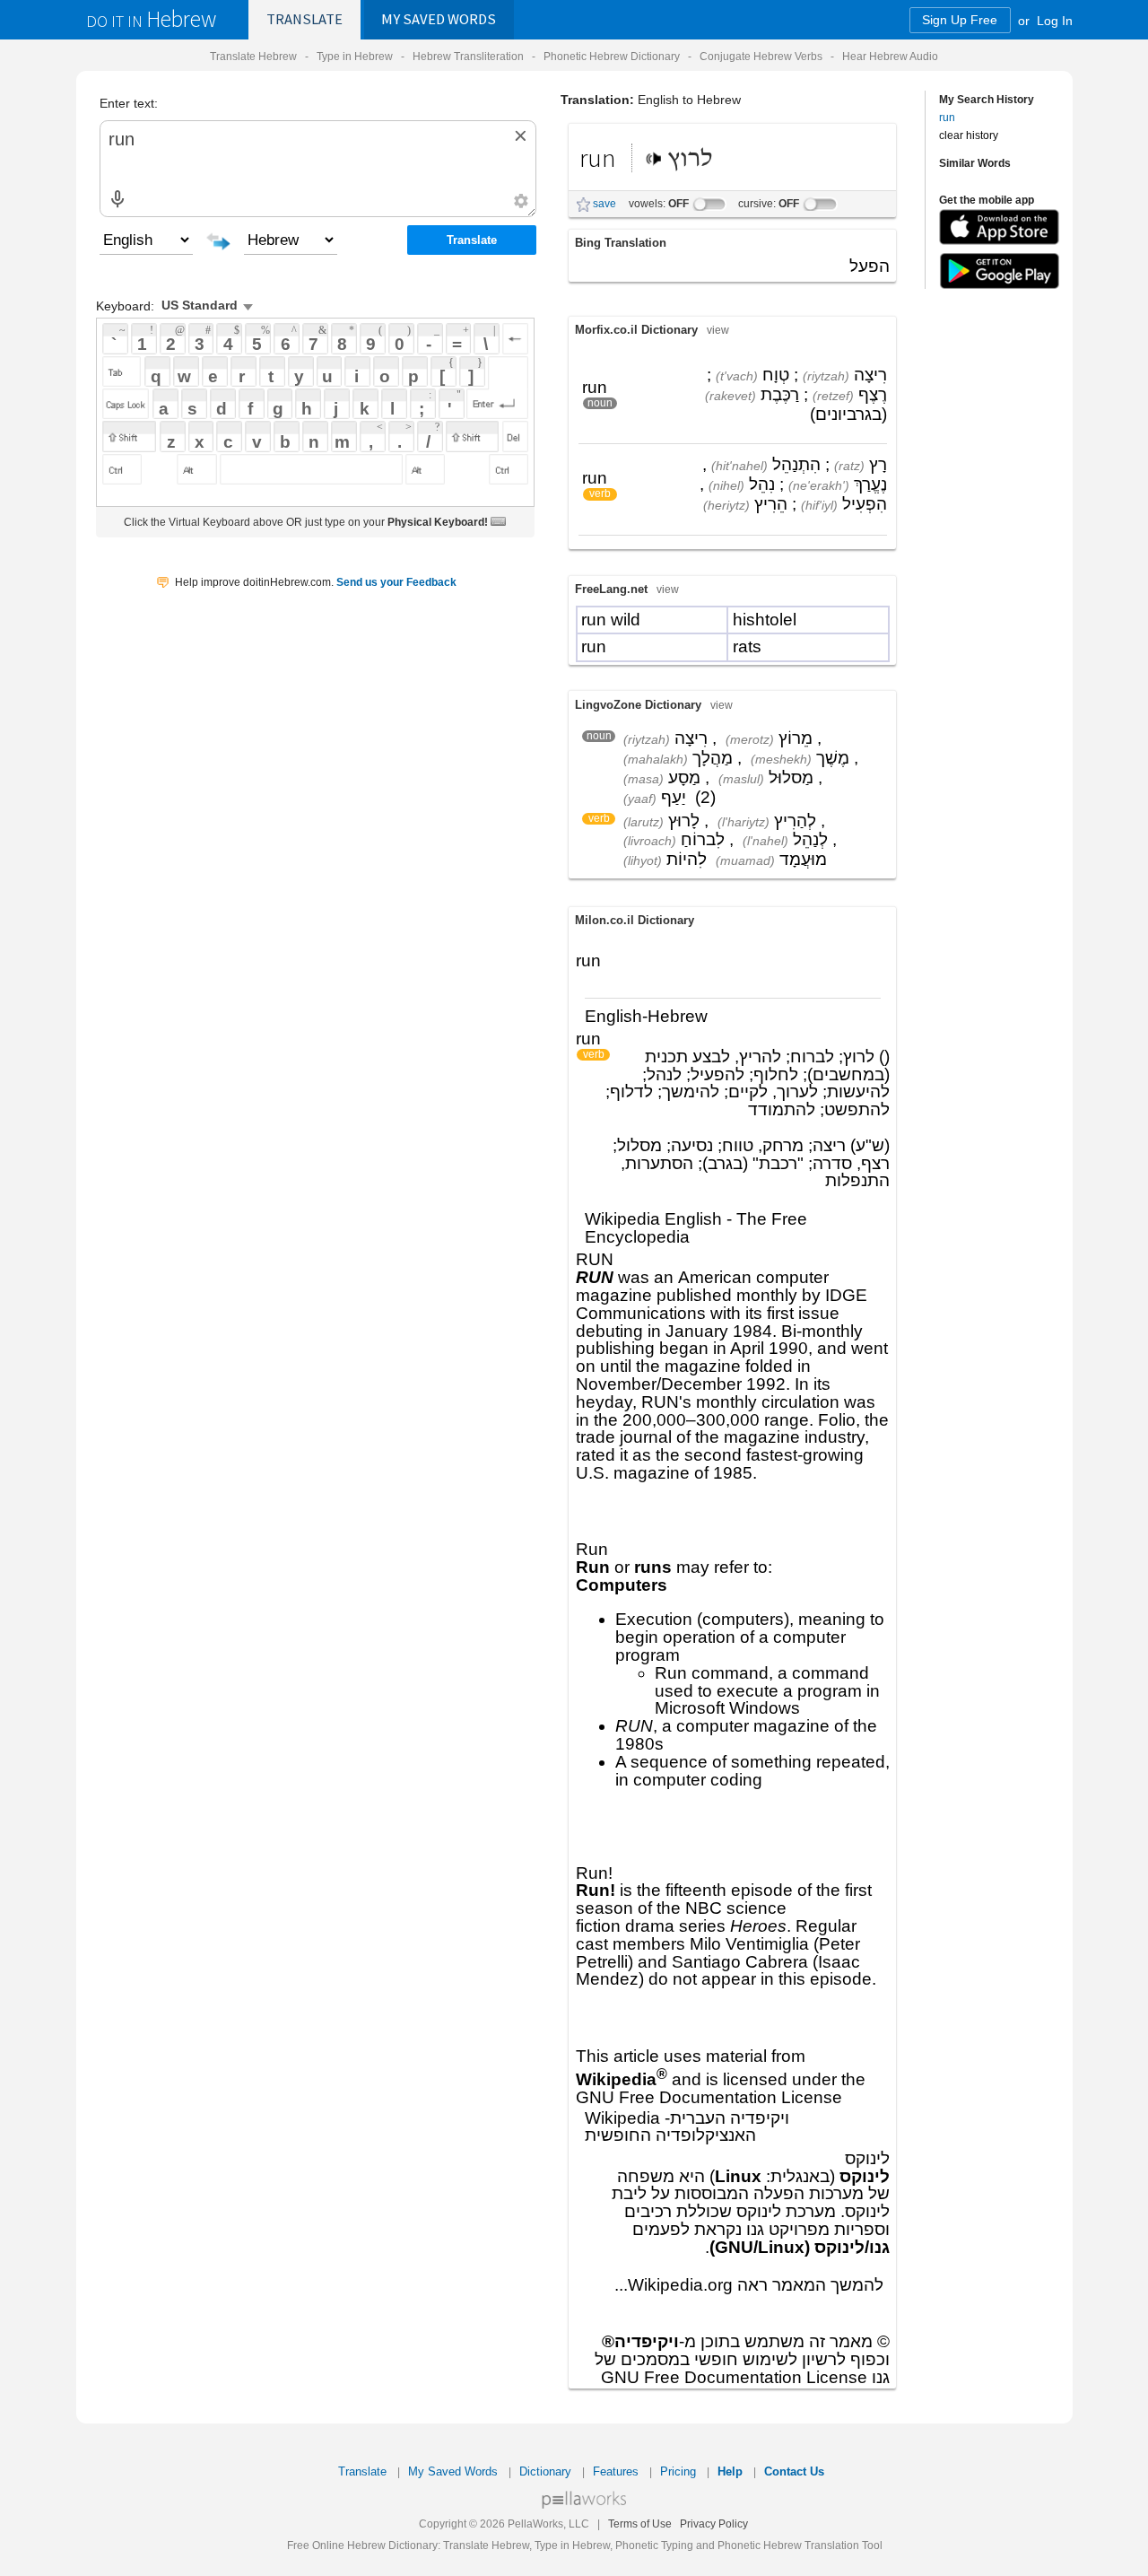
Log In (1055, 20)
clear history (969, 135)
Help (730, 2471)
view (718, 330)
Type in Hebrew (355, 56)
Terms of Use (640, 2524)
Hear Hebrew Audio (890, 56)
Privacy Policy (714, 2524)
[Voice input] (117, 199)
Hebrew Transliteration (468, 56)
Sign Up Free (960, 20)
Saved (439, 19)
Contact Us (794, 2471)
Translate (304, 19)
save (604, 204)
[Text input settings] (521, 201)
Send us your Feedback (396, 582)
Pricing (678, 2471)
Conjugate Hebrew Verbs (761, 56)
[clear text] (520, 136)
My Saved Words (453, 2471)
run (947, 117)
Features (616, 2471)
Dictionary (545, 2471)
